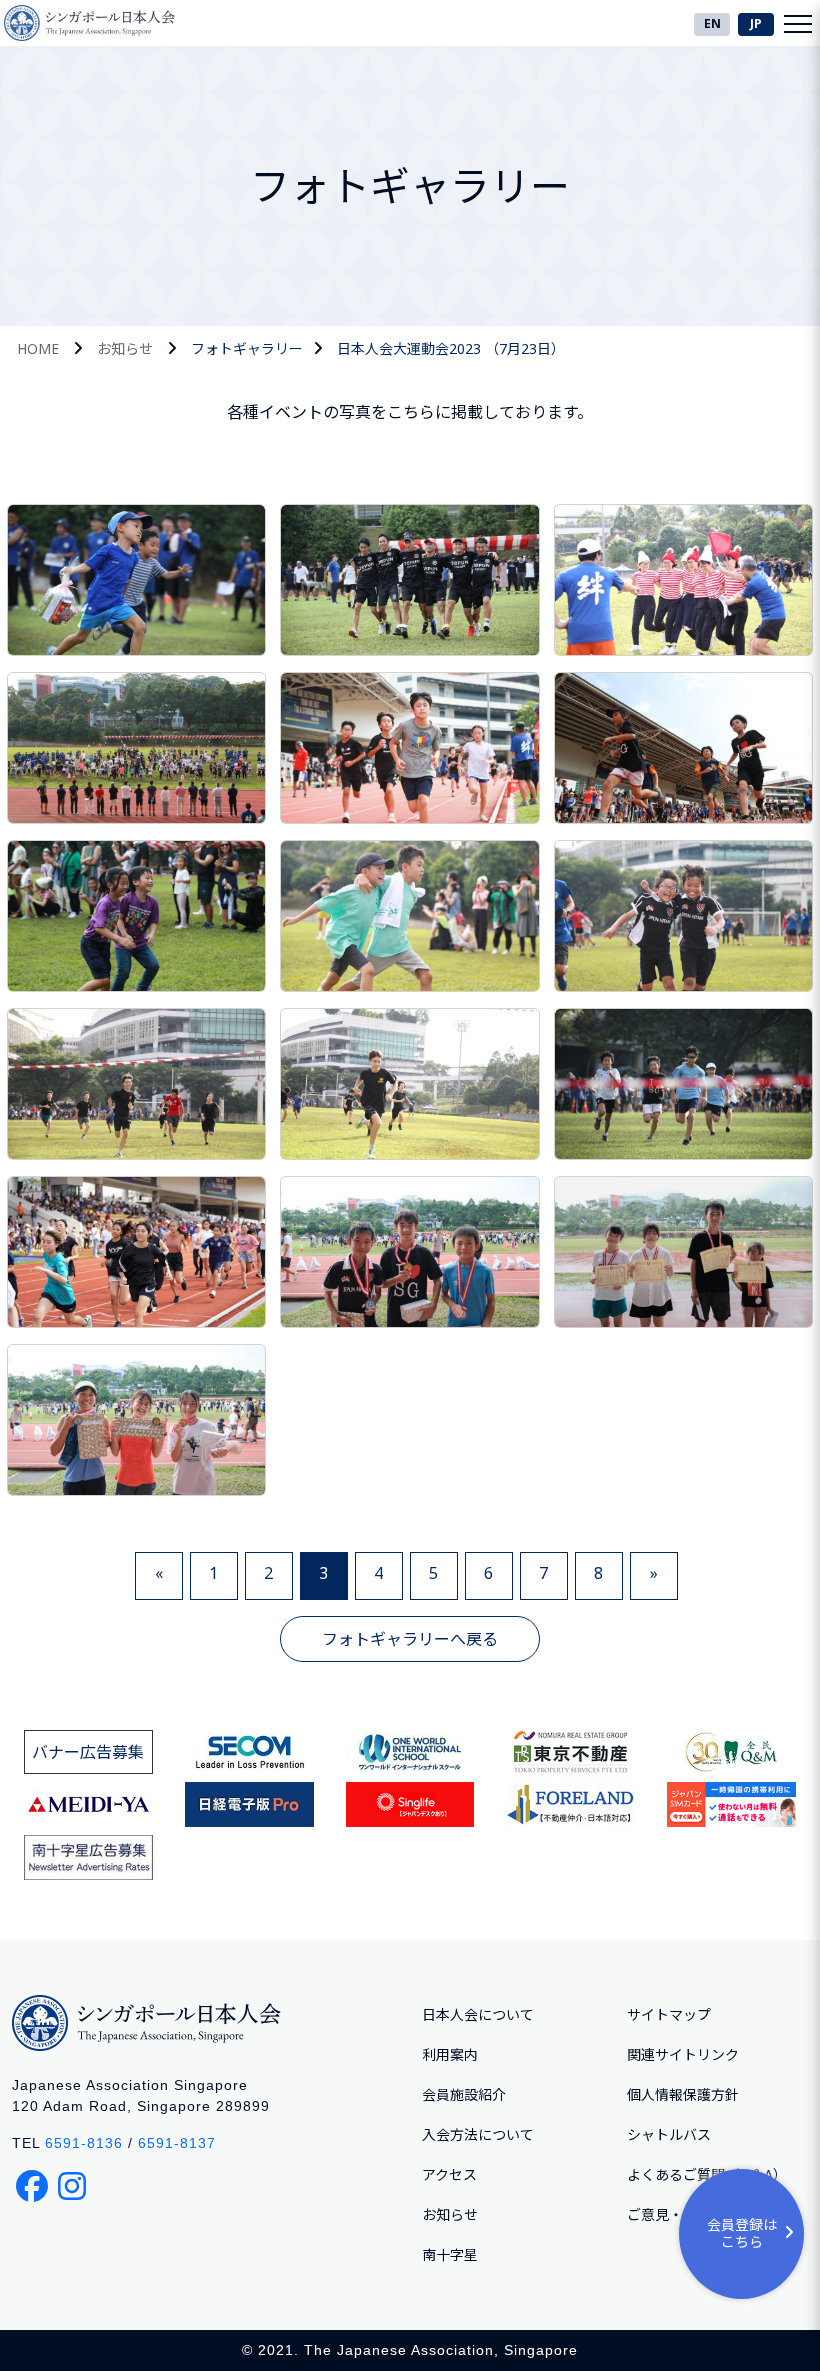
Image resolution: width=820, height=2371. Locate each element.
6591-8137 (177, 2143)
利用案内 (450, 2054)
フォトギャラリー (247, 348)
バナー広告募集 (88, 1752)
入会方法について (478, 2134)
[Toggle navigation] (798, 23)
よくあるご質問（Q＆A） (707, 2174)
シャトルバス (669, 2134)
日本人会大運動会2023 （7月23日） (451, 348)
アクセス (449, 2174)
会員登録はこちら (742, 2233)
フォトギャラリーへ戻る (410, 1639)
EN (712, 23)
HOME (38, 348)
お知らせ (125, 348)
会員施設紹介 (464, 2094)
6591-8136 (84, 2143)
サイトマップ (669, 2014)
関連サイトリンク (683, 2054)
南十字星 (450, 2254)
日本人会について (478, 2014)
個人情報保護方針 (683, 2094)
